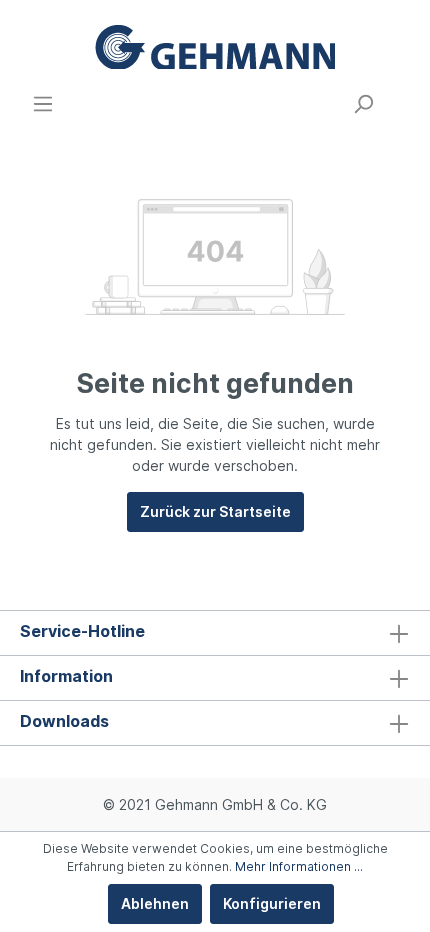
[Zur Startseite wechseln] (215, 46)
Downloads (64, 721)
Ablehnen (155, 903)
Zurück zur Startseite (215, 511)
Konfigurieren (272, 903)
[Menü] (43, 104)
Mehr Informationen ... (299, 866)
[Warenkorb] (398, 97)
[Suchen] (363, 104)
